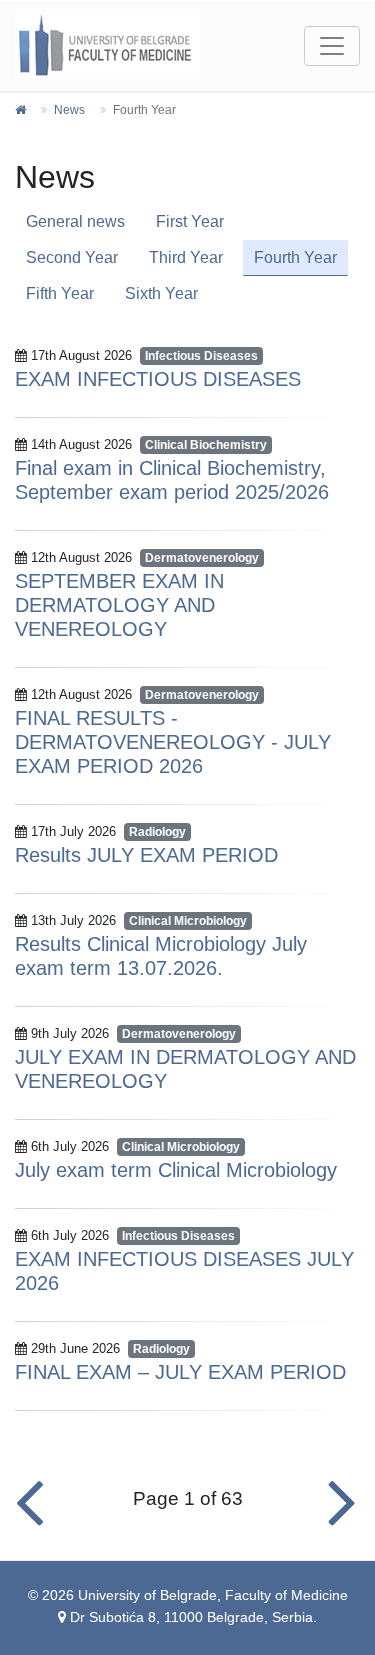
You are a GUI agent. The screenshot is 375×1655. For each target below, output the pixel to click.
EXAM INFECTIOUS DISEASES (158, 379)
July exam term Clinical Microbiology (176, 1170)
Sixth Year (161, 293)
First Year (190, 221)
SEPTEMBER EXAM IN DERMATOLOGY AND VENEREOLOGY (119, 605)
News (69, 110)
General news (75, 221)
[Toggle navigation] (332, 46)
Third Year (186, 257)
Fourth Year (295, 257)
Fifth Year (60, 293)
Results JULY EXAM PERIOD (146, 855)
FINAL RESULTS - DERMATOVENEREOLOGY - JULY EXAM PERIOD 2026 (173, 742)
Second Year (72, 257)
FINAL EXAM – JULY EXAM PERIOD (180, 1372)
